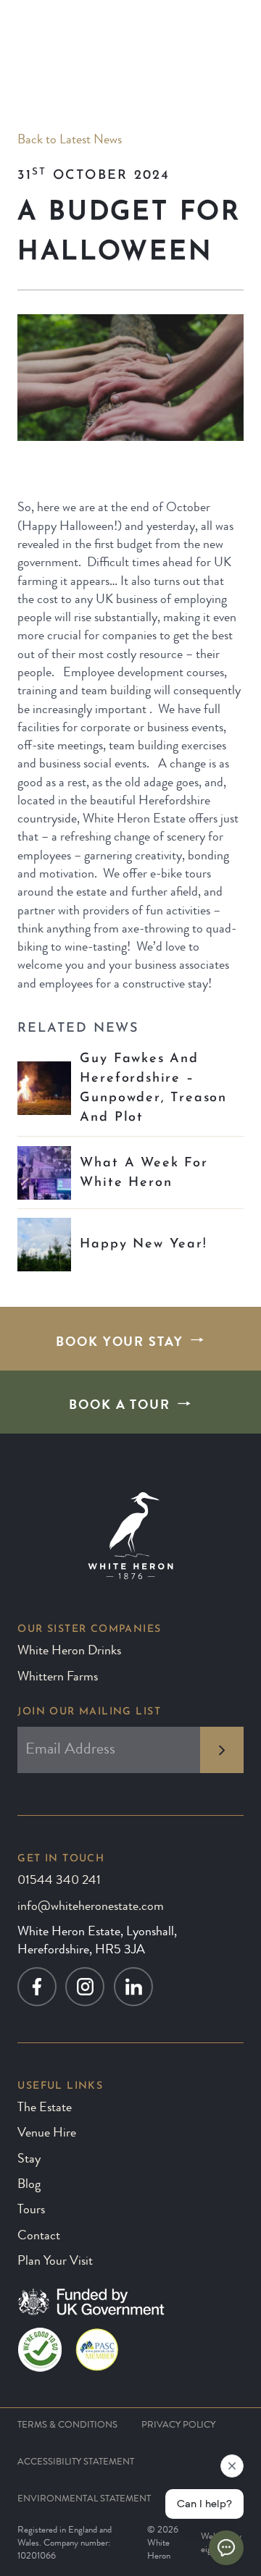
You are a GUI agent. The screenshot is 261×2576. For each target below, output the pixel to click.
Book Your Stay (120, 1343)
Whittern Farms (58, 1678)
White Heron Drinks (69, 1651)
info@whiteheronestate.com (91, 1907)
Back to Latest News (70, 140)
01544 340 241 (59, 1881)
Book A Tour (120, 1406)
